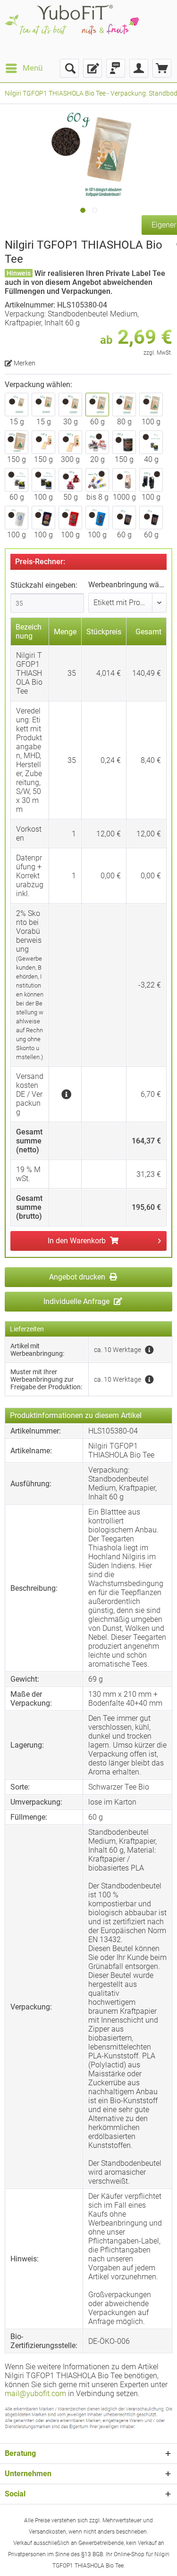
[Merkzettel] (93, 68)
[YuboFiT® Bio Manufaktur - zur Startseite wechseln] (72, 29)
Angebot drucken (78, 1277)
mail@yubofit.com (35, 2394)
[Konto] (139, 68)
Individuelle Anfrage (77, 1301)
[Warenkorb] (162, 68)
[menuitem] (24, 68)
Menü (33, 68)
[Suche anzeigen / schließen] (69, 68)
